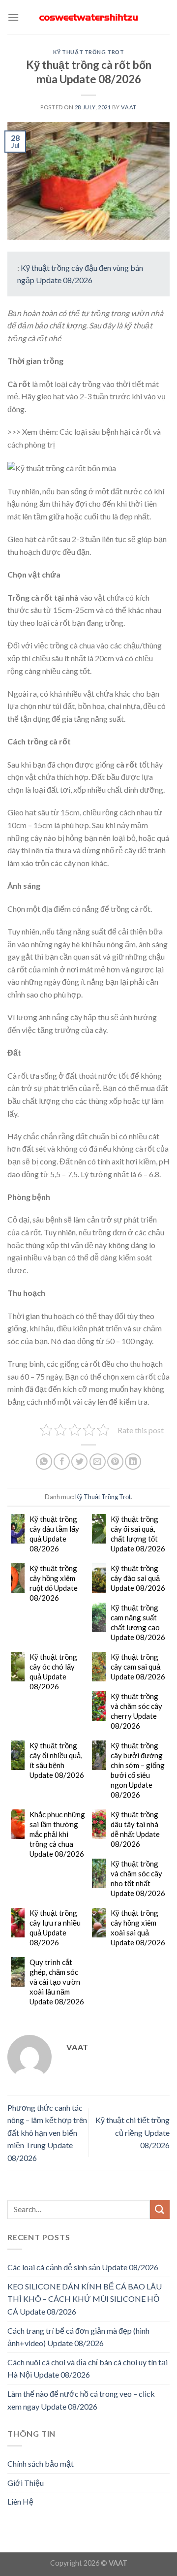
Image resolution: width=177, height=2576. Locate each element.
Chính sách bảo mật (41, 2463)
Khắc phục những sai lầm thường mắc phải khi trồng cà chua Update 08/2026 (57, 1834)
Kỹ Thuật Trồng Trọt (89, 52)
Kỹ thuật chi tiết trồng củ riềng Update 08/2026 (133, 2132)
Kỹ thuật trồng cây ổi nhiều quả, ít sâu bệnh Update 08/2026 (57, 1760)
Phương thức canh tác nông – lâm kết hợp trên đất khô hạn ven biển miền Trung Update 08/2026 (47, 2133)
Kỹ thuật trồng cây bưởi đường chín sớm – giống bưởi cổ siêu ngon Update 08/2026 (138, 1770)
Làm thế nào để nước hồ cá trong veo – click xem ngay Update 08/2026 (81, 2400)
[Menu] (13, 17)
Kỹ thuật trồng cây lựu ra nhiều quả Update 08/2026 (55, 1928)
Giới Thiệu (26, 2483)
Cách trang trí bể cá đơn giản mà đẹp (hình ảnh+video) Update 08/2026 (78, 2337)
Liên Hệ (20, 2501)
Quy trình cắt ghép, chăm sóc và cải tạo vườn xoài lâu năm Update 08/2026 (57, 1982)
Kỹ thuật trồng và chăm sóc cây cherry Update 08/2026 (136, 1711)
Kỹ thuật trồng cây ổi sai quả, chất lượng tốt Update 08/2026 (138, 1534)
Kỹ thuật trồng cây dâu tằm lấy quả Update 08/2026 (54, 1534)
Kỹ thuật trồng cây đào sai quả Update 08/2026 (138, 1578)
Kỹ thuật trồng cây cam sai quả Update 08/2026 (138, 1667)
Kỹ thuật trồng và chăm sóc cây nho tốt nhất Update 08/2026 (138, 1878)
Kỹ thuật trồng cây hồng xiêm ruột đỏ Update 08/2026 (54, 1583)
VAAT (129, 107)
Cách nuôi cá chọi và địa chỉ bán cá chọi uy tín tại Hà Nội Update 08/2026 (88, 2368)
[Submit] (160, 2209)
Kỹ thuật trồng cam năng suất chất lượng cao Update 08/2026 (138, 1622)
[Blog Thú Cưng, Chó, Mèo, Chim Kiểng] (88, 17)
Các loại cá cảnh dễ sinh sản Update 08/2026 (83, 2267)
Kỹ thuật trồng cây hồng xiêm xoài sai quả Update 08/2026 (138, 1928)
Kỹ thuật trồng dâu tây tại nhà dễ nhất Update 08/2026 (135, 1829)
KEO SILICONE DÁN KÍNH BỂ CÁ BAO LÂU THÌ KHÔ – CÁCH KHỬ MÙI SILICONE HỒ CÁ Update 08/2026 (85, 2299)
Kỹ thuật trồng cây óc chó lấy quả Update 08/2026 (53, 1672)
